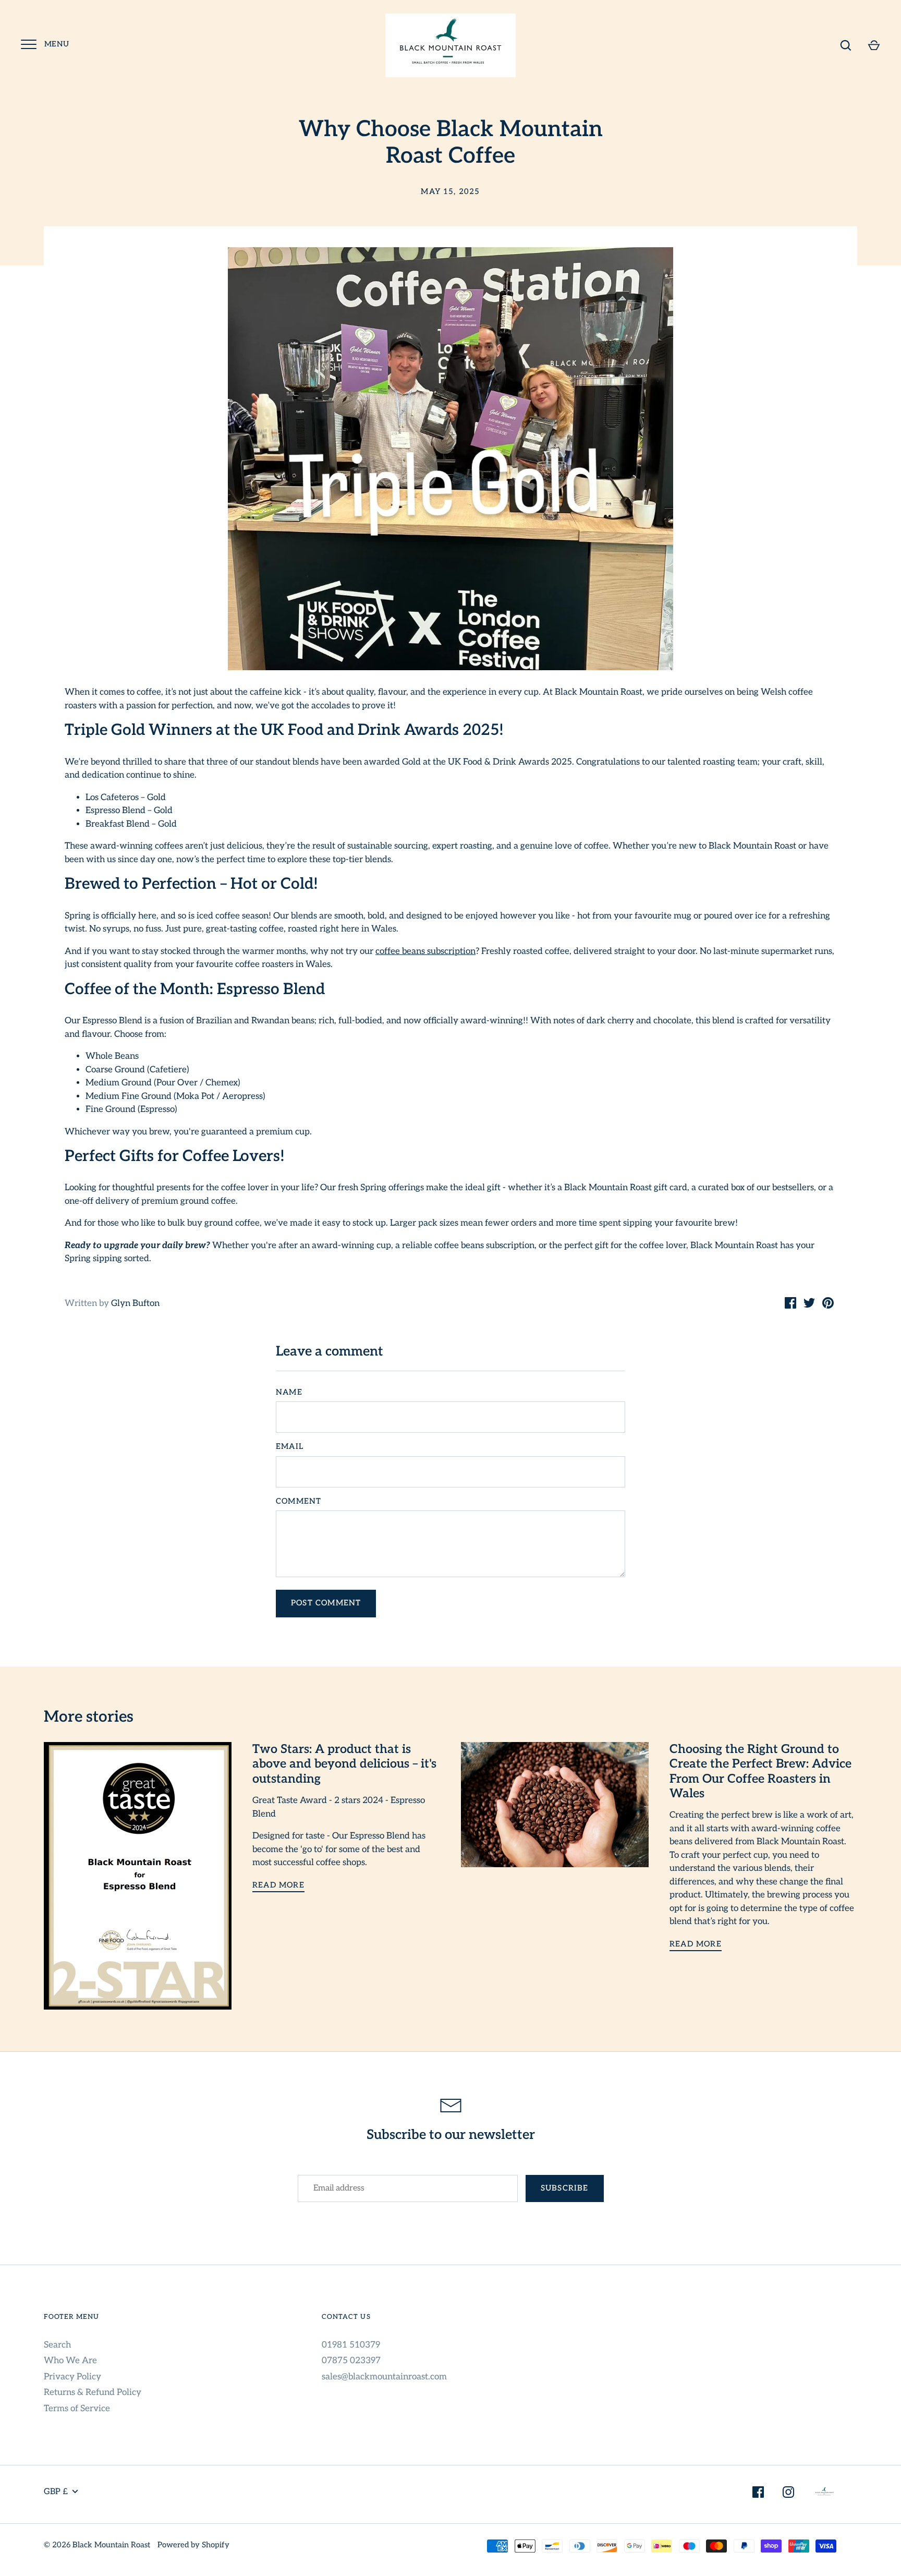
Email (290, 1447)
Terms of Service (77, 2409)
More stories (89, 1717)
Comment (299, 1501)
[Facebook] (758, 2494)
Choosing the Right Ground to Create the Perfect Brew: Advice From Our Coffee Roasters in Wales (760, 1771)
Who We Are (70, 2361)
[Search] (846, 45)
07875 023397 (351, 2361)
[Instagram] (788, 2494)
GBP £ (56, 2492)
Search (57, 2345)
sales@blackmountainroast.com (384, 2377)
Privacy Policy (72, 2377)
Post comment (326, 1603)
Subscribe (565, 2188)
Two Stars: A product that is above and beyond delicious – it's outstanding (344, 1764)
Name (289, 1392)
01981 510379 (351, 2345)
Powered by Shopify (193, 2545)
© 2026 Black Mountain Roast (97, 2545)
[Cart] (874, 45)
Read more (278, 1885)
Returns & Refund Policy (93, 2392)
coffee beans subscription (425, 951)
